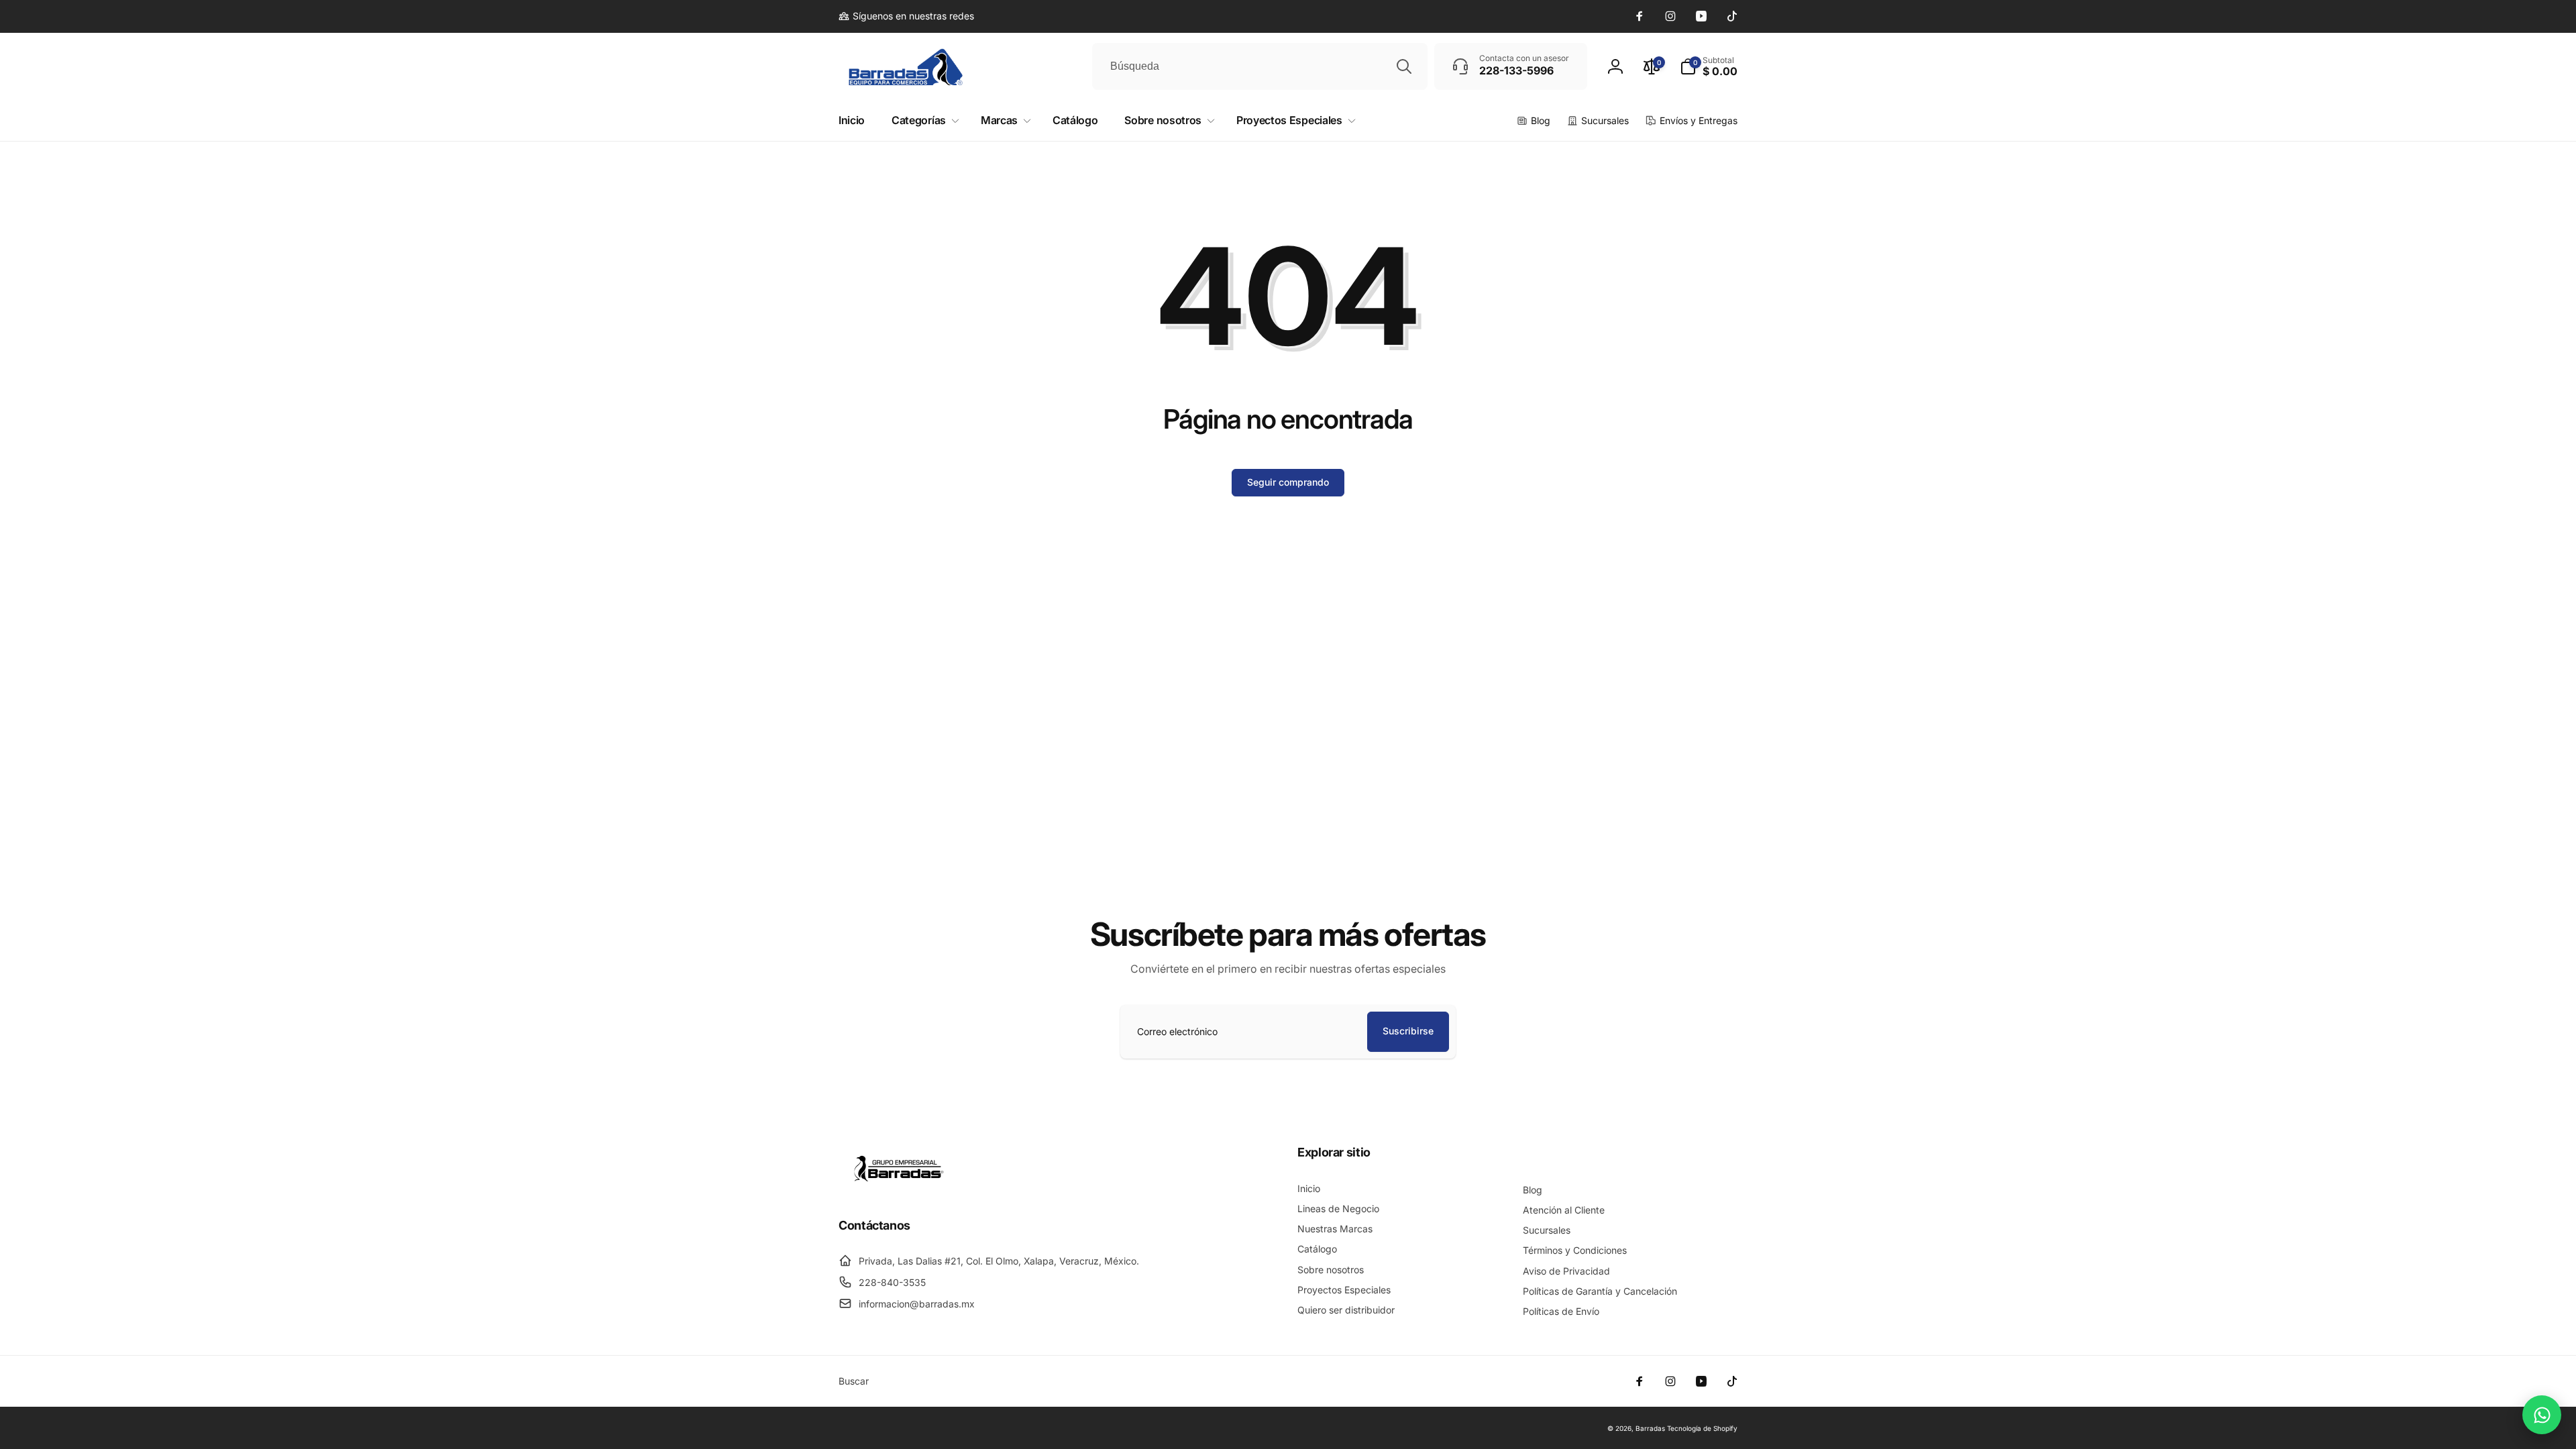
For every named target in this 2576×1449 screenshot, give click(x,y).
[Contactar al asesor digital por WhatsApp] (2542, 1415)
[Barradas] (899, 1189)
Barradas (1650, 1428)
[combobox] (1260, 66)
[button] (1709, 66)
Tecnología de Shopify (1702, 1428)
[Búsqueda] (1404, 66)
